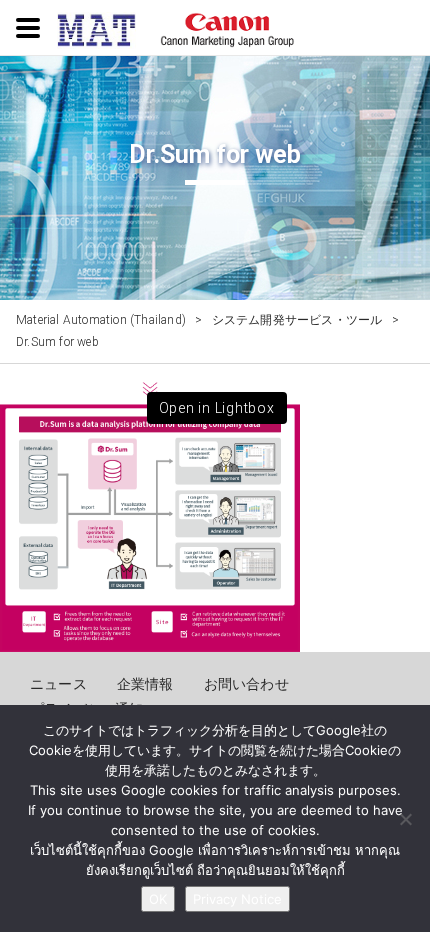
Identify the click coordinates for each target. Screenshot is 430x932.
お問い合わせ (246, 684)
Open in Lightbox (217, 408)
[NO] (405, 819)
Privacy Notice (237, 899)
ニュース (58, 684)
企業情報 (145, 684)
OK (158, 899)
